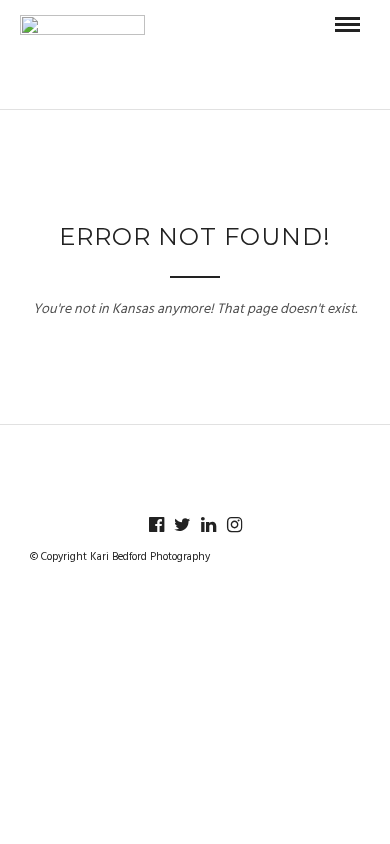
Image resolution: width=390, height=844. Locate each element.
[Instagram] (234, 525)
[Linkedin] (208, 525)
